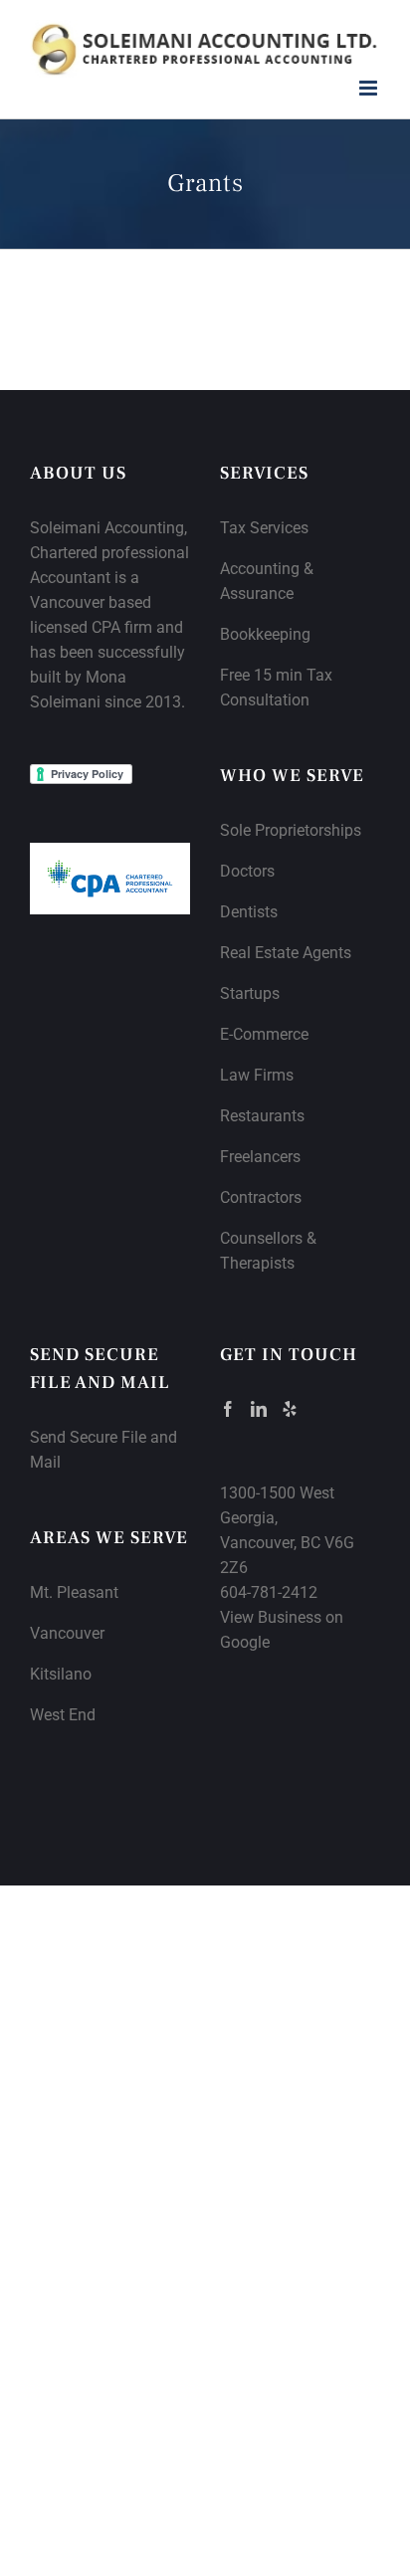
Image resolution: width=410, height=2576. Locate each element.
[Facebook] (228, 1409)
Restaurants (262, 1116)
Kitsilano (61, 1674)
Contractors (261, 1197)
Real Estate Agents (286, 953)
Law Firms (257, 1075)
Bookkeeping (265, 634)
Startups (250, 993)
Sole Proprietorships (291, 830)
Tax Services (264, 528)
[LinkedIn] (259, 1409)
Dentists (249, 912)
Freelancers (260, 1157)
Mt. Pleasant (74, 1592)
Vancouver (67, 1633)
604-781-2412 (269, 1592)
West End (63, 1715)
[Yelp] (290, 1409)
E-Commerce (264, 1034)
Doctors (247, 871)
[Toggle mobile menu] (370, 88)
